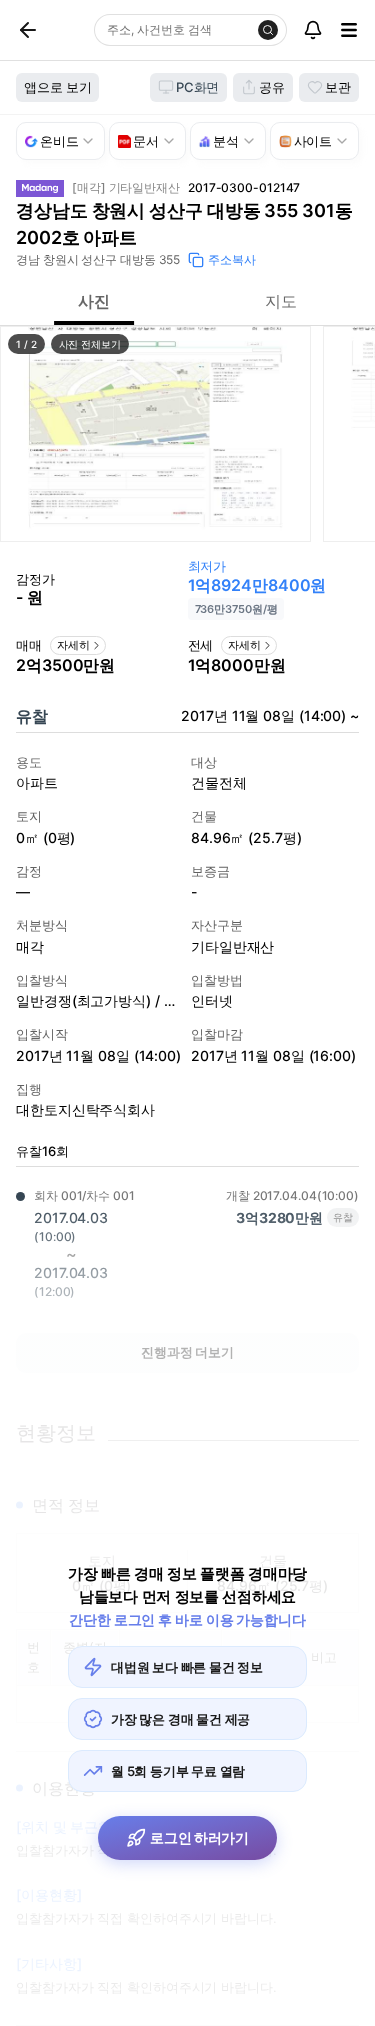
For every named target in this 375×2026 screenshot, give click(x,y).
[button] (155, 434)
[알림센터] (313, 30)
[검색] (268, 30)
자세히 (73, 645)
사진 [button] (94, 301)
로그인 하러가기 (199, 1837)
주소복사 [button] (232, 259)
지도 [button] (281, 301)
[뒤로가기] (51, 30)
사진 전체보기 (90, 344)
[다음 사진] (350, 434)
